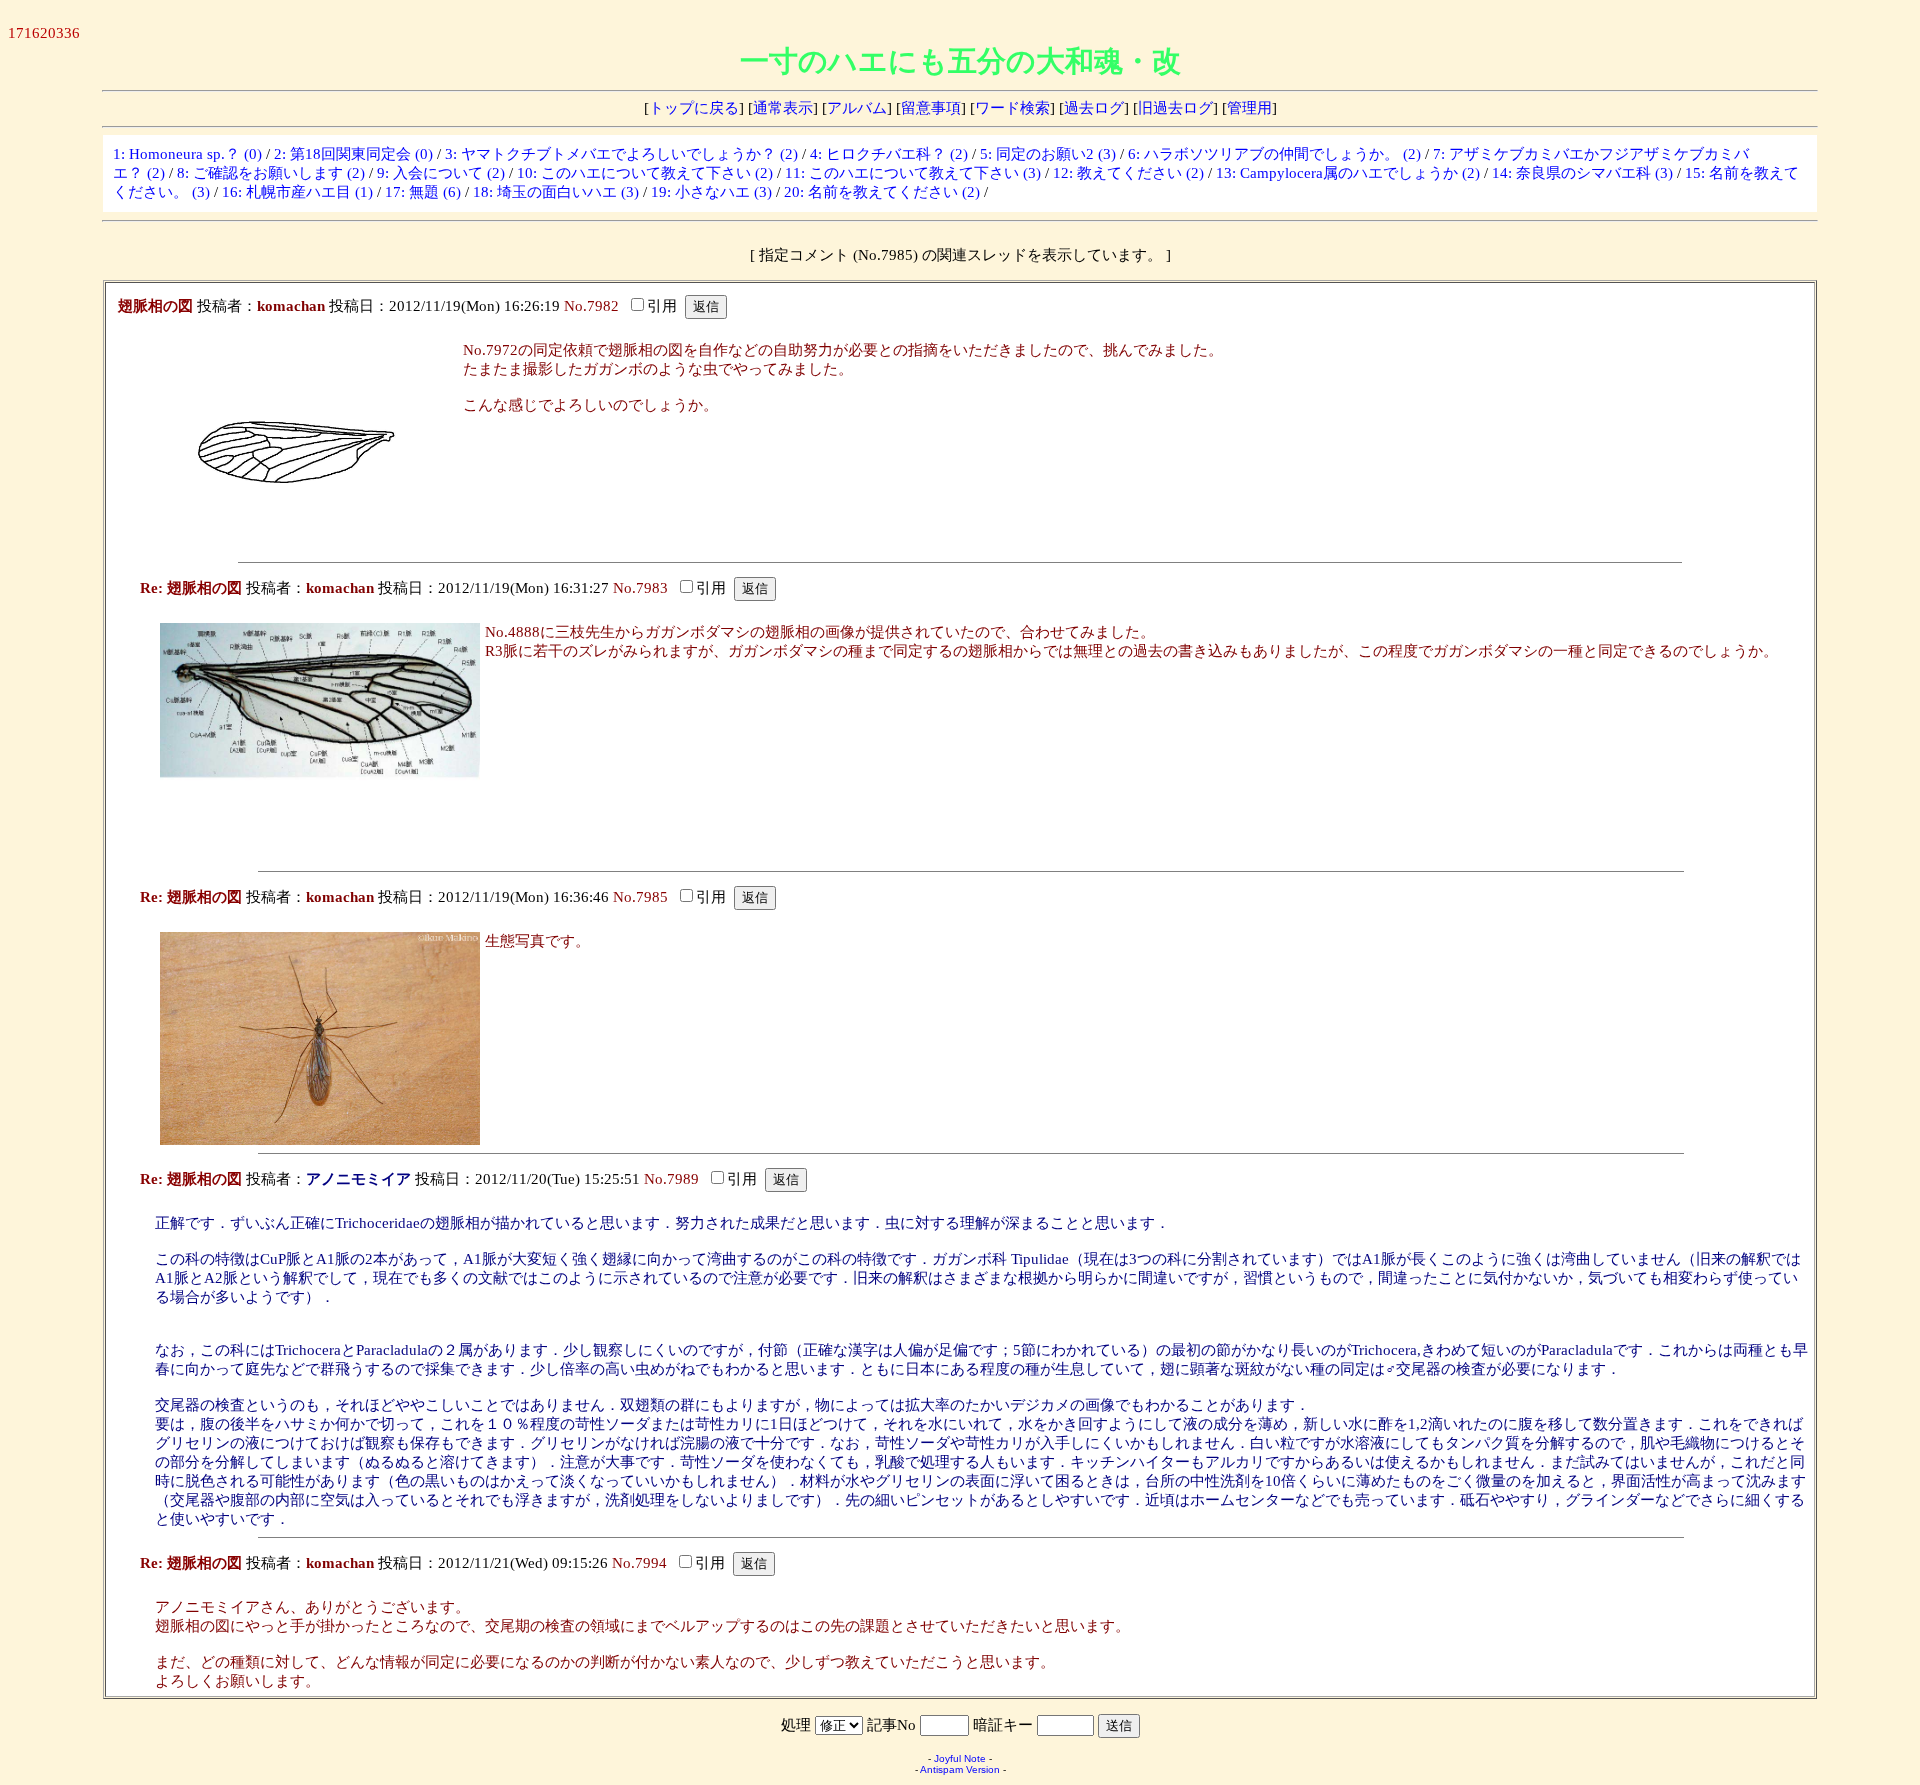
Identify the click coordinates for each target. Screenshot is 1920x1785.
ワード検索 (1012, 108)
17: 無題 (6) (423, 192)
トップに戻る (694, 108)
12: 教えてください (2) (1128, 173)
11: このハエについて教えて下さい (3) (913, 173)
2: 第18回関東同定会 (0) (353, 154)
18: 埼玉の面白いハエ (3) (556, 192)
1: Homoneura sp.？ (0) (187, 154)
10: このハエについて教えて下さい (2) (645, 173)
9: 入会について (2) (441, 173)
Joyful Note (960, 1758)
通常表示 (783, 108)
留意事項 (931, 108)
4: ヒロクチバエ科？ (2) (889, 154)
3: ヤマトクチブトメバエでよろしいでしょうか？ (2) (621, 154)
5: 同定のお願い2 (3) (1048, 154)
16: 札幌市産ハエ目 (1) (297, 192)
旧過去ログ (1175, 108)
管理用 (1249, 108)
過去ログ (1094, 108)
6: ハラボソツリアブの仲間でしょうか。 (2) (1274, 154)
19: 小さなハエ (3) (711, 192)
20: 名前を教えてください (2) (882, 192)
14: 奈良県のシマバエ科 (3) (1582, 173)
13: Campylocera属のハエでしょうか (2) (1348, 173)
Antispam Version (960, 1769)
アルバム (857, 108)
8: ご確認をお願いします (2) (271, 173)
